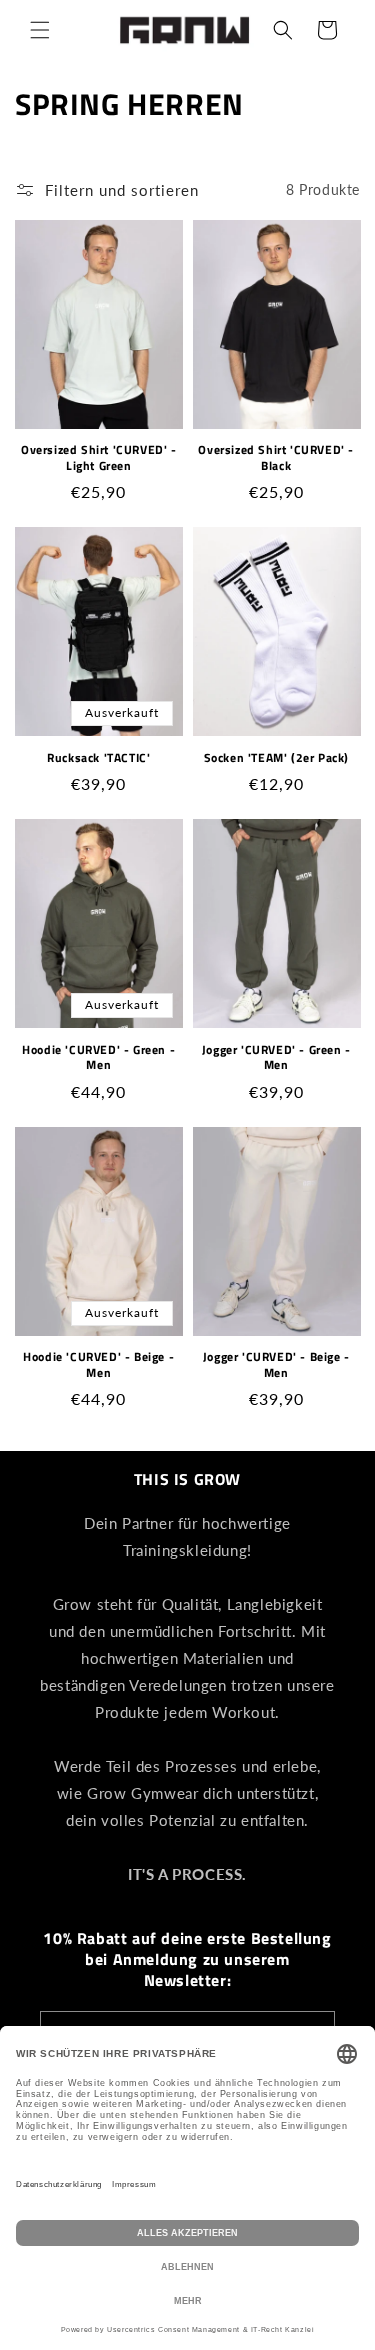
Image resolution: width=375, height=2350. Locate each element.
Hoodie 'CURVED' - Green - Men (98, 1057)
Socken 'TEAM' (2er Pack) (276, 758)
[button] (40, 30)
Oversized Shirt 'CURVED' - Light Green (99, 457)
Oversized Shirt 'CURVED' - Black (276, 457)
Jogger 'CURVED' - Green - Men (276, 1057)
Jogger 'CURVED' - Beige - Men (276, 1364)
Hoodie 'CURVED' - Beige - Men (98, 1364)
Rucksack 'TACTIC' (98, 758)
